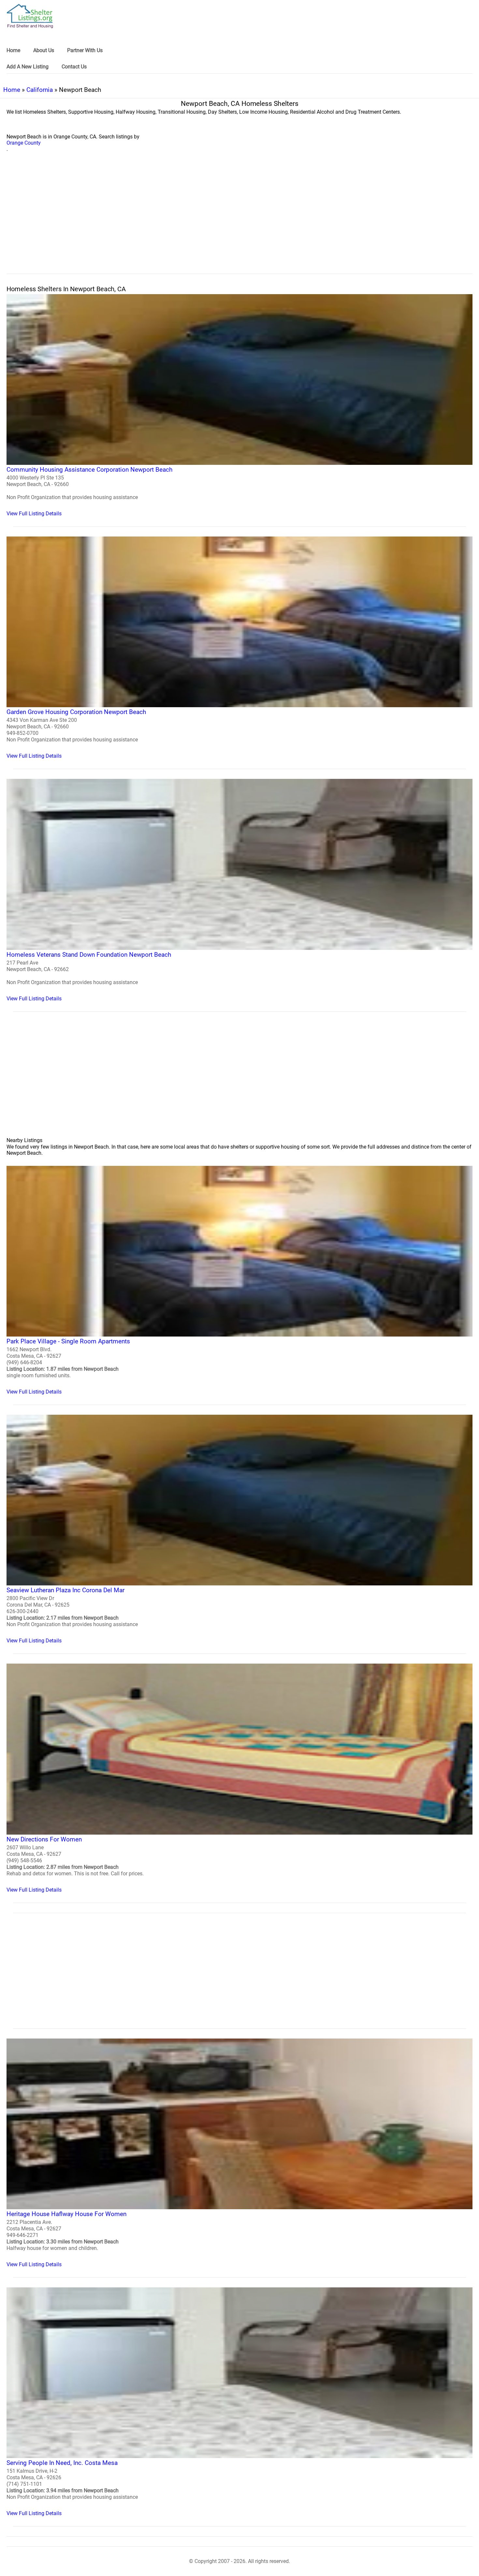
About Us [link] (44, 50)
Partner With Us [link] (85, 50)
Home (12, 90)
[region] (239, 220)
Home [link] (13, 50)
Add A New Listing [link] (28, 67)
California (40, 90)
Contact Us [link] (74, 67)
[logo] (30, 16)
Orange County (24, 143)
